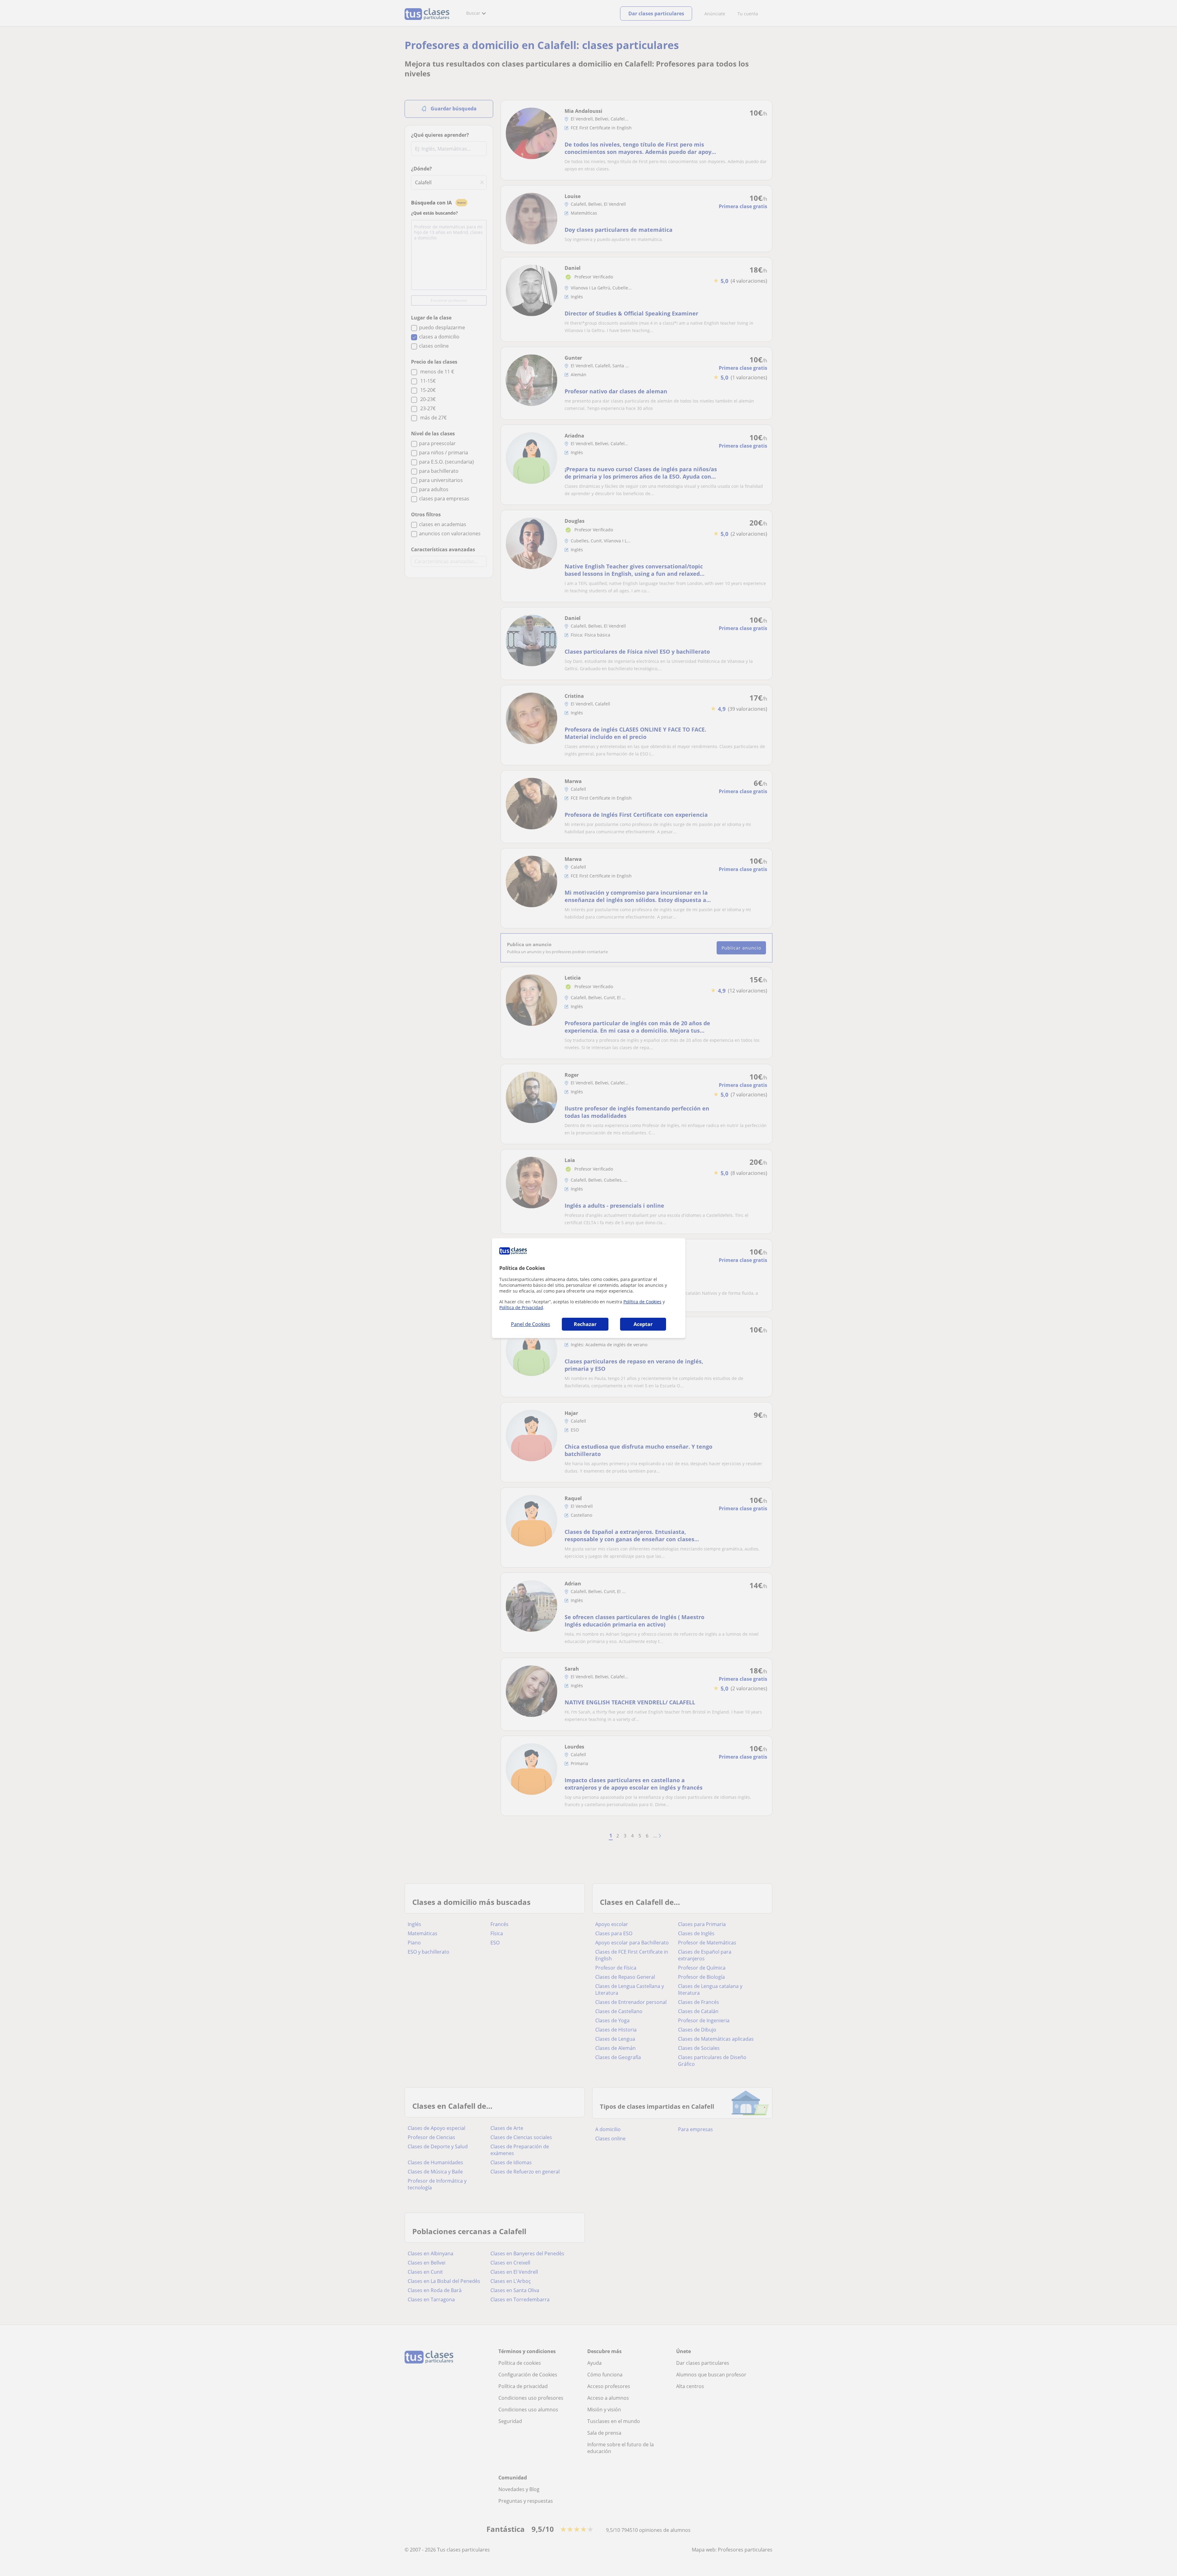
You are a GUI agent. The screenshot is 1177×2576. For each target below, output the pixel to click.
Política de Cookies (642, 1302)
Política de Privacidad (521, 1307)
